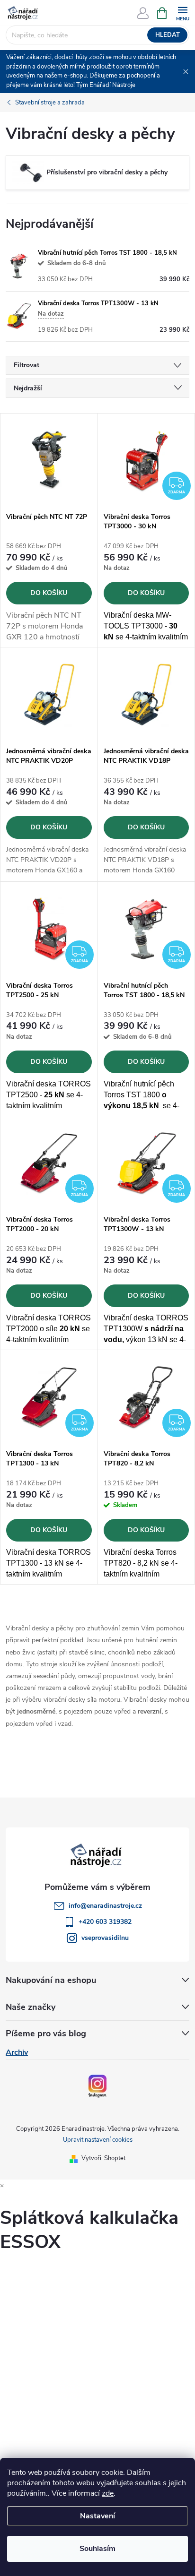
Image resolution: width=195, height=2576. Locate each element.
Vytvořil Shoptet (103, 2158)
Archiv (17, 2052)
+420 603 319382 (105, 1922)
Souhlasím (97, 2549)
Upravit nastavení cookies (98, 2140)
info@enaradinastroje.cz (105, 1906)
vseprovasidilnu (105, 1938)
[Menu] (182, 13)
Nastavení (97, 2516)
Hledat (168, 35)
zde (108, 2493)
